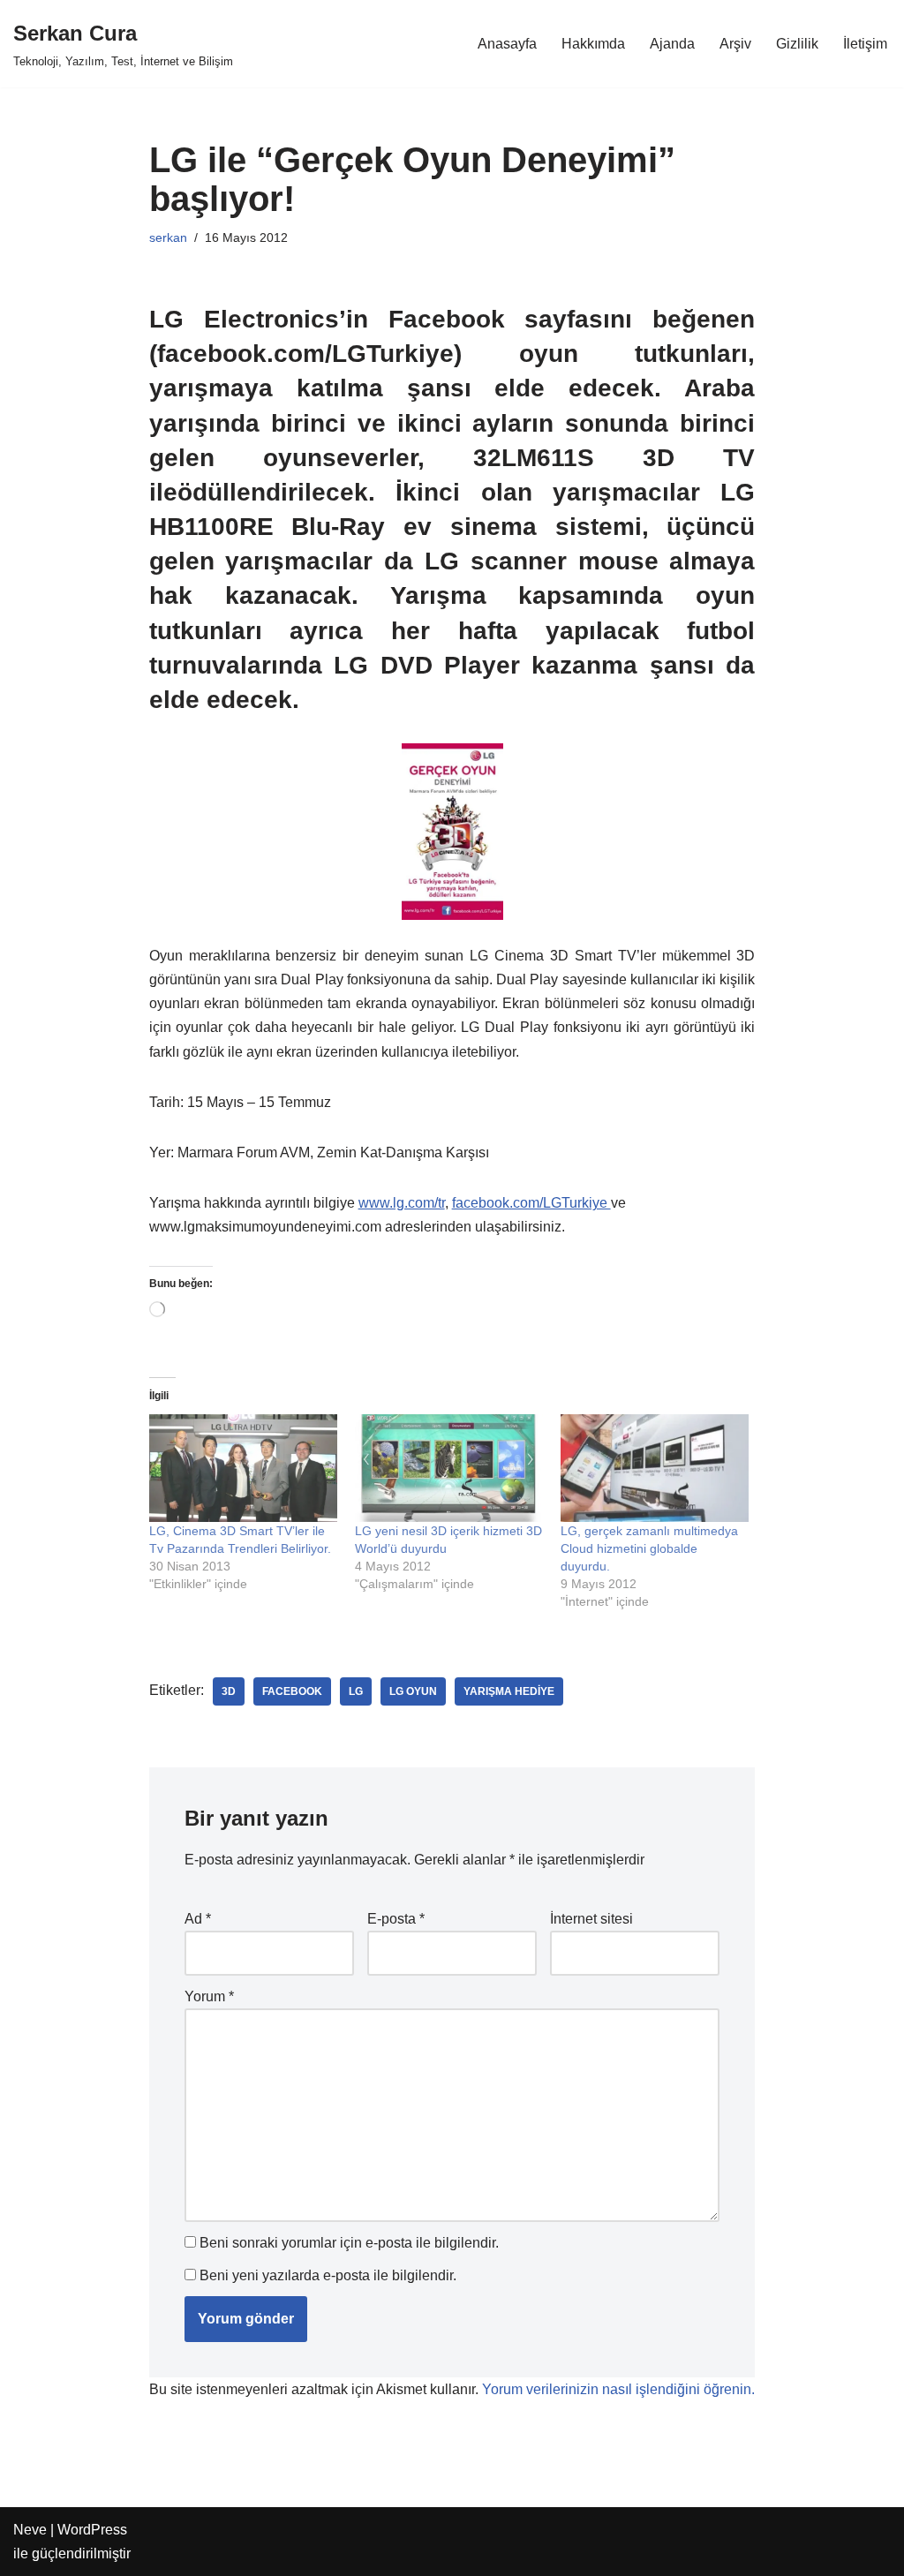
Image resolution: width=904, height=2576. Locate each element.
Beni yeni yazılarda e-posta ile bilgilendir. (328, 2275)
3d (229, 1691)
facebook (292, 1691)
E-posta (396, 1919)
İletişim (865, 44)
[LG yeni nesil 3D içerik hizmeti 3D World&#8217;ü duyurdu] (449, 1468)
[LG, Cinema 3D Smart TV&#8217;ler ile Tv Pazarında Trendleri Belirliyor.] (243, 1468)
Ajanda (672, 44)
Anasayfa (507, 44)
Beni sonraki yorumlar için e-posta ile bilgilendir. (349, 2243)
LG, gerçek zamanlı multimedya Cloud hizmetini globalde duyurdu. (649, 1548)
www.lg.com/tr (402, 1203)
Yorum (209, 1996)
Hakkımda (593, 44)
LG (356, 1691)
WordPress (92, 2530)
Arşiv (735, 44)
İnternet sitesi (591, 1919)
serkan (168, 237)
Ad (198, 1919)
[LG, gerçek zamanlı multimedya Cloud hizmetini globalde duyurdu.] (655, 1468)
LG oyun (413, 1691)
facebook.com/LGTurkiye (531, 1203)
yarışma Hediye (509, 1691)
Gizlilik (797, 44)
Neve (30, 2530)
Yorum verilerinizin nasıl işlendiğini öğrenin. (618, 2389)
